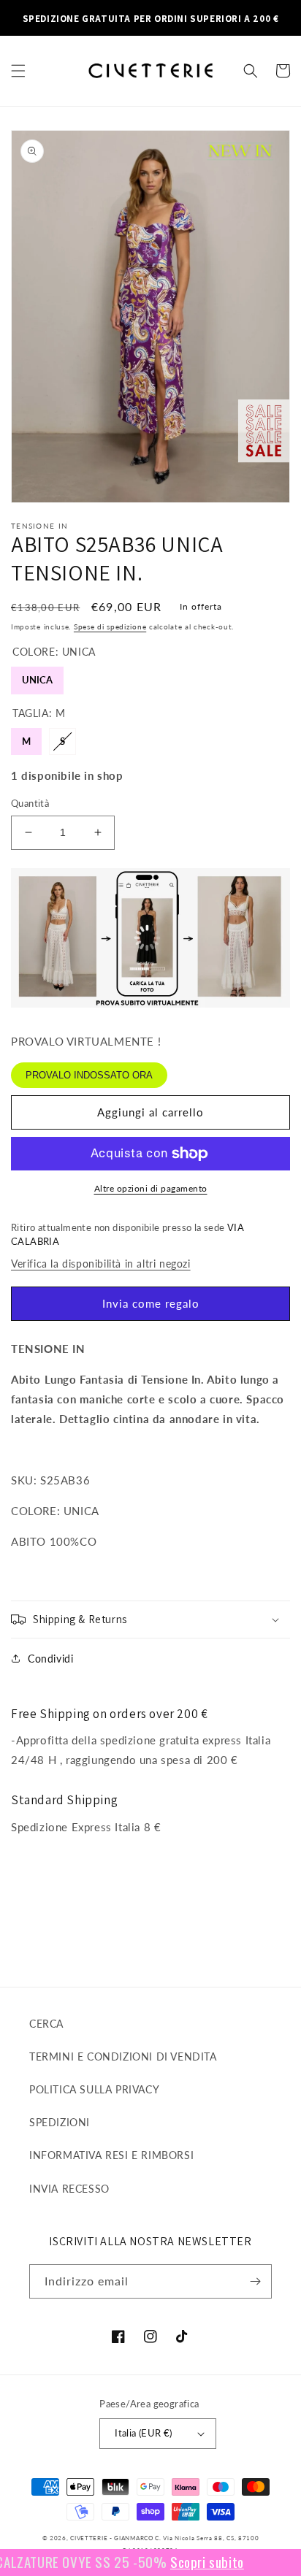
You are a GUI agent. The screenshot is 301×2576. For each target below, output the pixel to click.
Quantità (30, 803)
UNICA (37, 676)
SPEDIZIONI (60, 2122)
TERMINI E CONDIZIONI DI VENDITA (123, 2056)
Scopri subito (190, 2561)
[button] (18, 71)
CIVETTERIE (89, 2538)
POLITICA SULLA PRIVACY (94, 2089)
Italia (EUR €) (144, 2433)
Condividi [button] (50, 1659)
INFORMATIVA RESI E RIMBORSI (111, 2155)
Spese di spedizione (110, 626)
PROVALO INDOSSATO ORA (89, 1075)
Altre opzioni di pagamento (151, 1188)
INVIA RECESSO (69, 2189)
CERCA (46, 2024)
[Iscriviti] (255, 2281)
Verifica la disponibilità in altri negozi (101, 1264)
